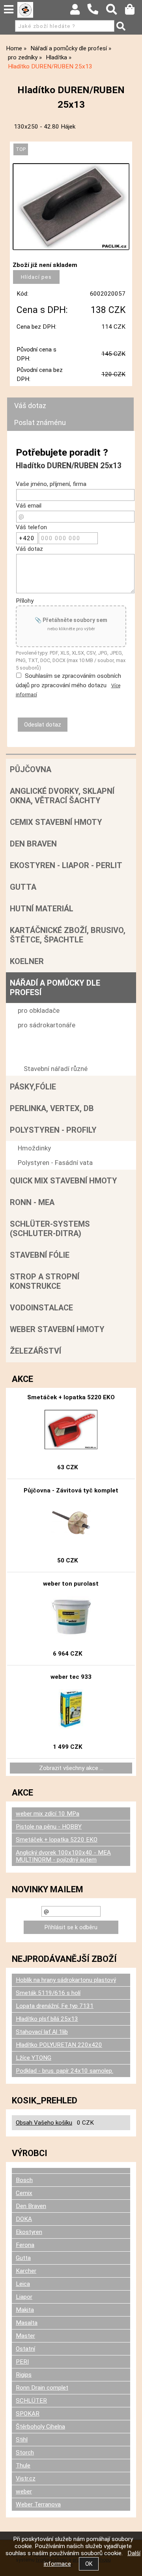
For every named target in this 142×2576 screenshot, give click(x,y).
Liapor (24, 2297)
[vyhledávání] (115, 11)
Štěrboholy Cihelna (40, 2427)
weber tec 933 (71, 1677)
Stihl (22, 2440)
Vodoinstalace (41, 1308)
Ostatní (25, 2349)
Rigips (24, 2375)
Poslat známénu (40, 422)
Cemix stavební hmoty (56, 822)
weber (24, 2491)
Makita (25, 2310)
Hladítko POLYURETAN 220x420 (59, 2045)
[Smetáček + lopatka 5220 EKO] (71, 1430)
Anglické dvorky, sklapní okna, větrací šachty (62, 796)
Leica (23, 2284)
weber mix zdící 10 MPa (48, 1814)
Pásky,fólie (33, 1087)
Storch (25, 2453)
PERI (22, 2362)
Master (25, 2336)
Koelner (27, 961)
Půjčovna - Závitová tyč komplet (71, 1490)
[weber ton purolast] (71, 1616)
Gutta (23, 887)
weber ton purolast (71, 1584)
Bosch (24, 2180)
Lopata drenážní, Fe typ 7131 (55, 2006)
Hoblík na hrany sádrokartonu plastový (66, 1980)
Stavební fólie (40, 1255)
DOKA (24, 2219)
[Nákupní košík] (134, 11)
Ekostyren (29, 2232)
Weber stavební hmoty (57, 1329)
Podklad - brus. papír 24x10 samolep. (64, 2071)
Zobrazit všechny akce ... (71, 1768)
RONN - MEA (32, 1202)
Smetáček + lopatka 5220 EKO (71, 1397)
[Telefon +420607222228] (97, 15)
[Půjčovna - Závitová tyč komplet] (71, 1523)
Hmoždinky (34, 1148)
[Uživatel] (79, 11)
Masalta (27, 2323)
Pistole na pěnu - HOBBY (49, 1827)
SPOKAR (28, 2414)
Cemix (24, 2193)
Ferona (25, 2245)
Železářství (35, 1351)
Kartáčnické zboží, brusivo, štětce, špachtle (68, 935)
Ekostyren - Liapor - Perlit (66, 865)
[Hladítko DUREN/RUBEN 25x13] (71, 207)
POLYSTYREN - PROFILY (53, 1130)
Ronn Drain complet (42, 2388)
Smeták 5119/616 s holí (48, 1993)
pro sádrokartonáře (47, 1025)
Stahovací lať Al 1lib (42, 2032)
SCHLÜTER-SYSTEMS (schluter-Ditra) (50, 1229)
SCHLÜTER (31, 2401)
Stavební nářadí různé (56, 1069)
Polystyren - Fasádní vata (55, 1163)
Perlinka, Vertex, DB (52, 1108)
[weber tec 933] (71, 1709)
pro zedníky (35, 1040)
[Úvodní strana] (25, 10)
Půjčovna (31, 769)
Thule (23, 2466)
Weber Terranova (38, 2504)
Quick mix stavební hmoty (64, 1181)
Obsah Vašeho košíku (44, 2123)
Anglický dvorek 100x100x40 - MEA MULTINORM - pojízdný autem (63, 1856)
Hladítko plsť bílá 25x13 (47, 2019)
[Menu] (9, 9)
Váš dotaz (30, 406)
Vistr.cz (26, 2478)
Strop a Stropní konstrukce (45, 1281)
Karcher (26, 2271)
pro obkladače (39, 1010)
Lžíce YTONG (34, 2058)
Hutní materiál (42, 909)
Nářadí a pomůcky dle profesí (55, 988)
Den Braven (33, 844)
